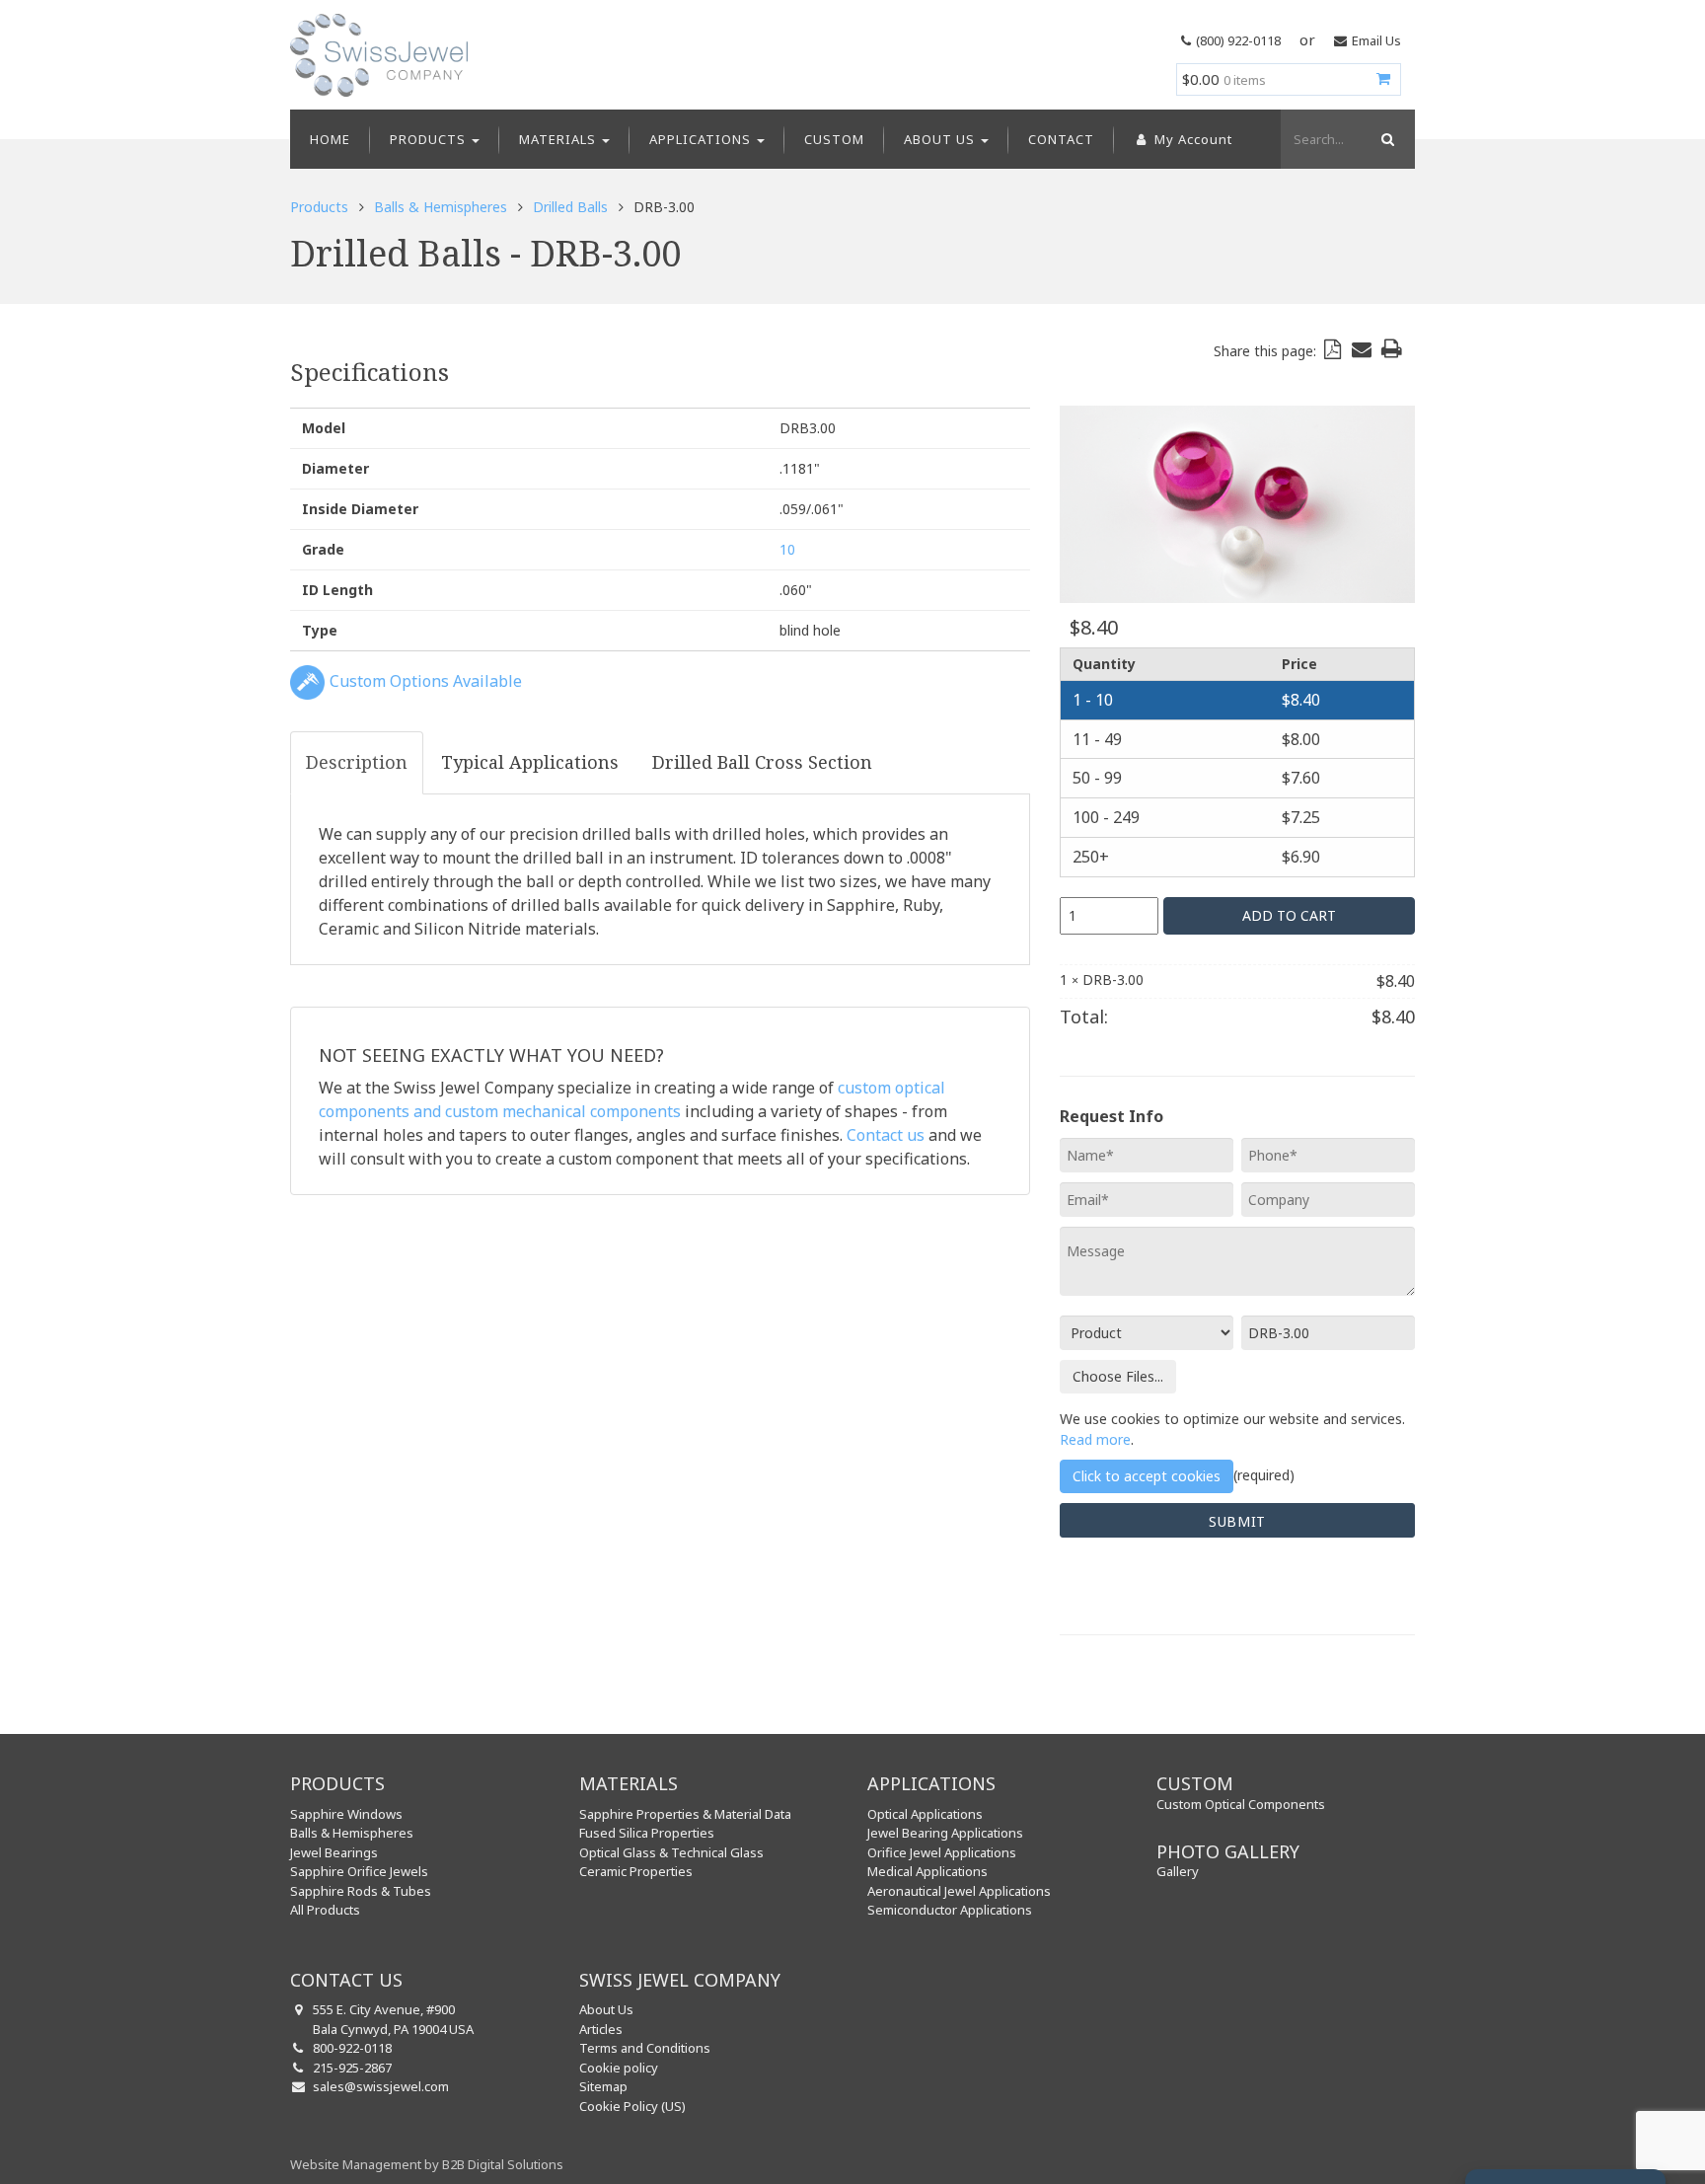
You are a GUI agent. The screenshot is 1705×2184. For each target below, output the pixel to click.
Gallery (1178, 1871)
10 (787, 549)
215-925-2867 (352, 2068)
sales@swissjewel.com (381, 2086)
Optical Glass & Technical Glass (671, 1852)
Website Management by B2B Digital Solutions (427, 2164)
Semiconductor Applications (950, 1910)
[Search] (1385, 139)
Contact (1061, 139)
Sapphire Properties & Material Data (685, 1814)
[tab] (357, 763)
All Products (325, 1910)
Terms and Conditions (645, 2048)
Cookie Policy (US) (632, 2106)
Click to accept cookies (1147, 1476)
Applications (702, 139)
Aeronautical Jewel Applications (959, 1891)
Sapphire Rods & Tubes (361, 1891)
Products (430, 139)
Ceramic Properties (636, 1871)
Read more (1095, 1439)
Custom (834, 139)
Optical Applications (925, 1814)
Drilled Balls (570, 207)
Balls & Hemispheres (441, 207)
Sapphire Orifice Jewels (359, 1871)
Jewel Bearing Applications (945, 1833)
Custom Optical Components (1241, 1804)
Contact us (886, 1135)
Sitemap (603, 2086)
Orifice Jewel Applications (942, 1852)
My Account (1191, 139)
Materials (559, 139)
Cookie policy (619, 2068)
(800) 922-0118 (1238, 40)
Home (330, 139)
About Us (941, 139)
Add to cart (1289, 915)
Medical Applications (927, 1871)
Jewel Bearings (334, 1852)
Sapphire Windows (346, 1814)
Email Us (1376, 40)
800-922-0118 (352, 2048)
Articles (601, 2029)
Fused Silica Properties (647, 1833)
